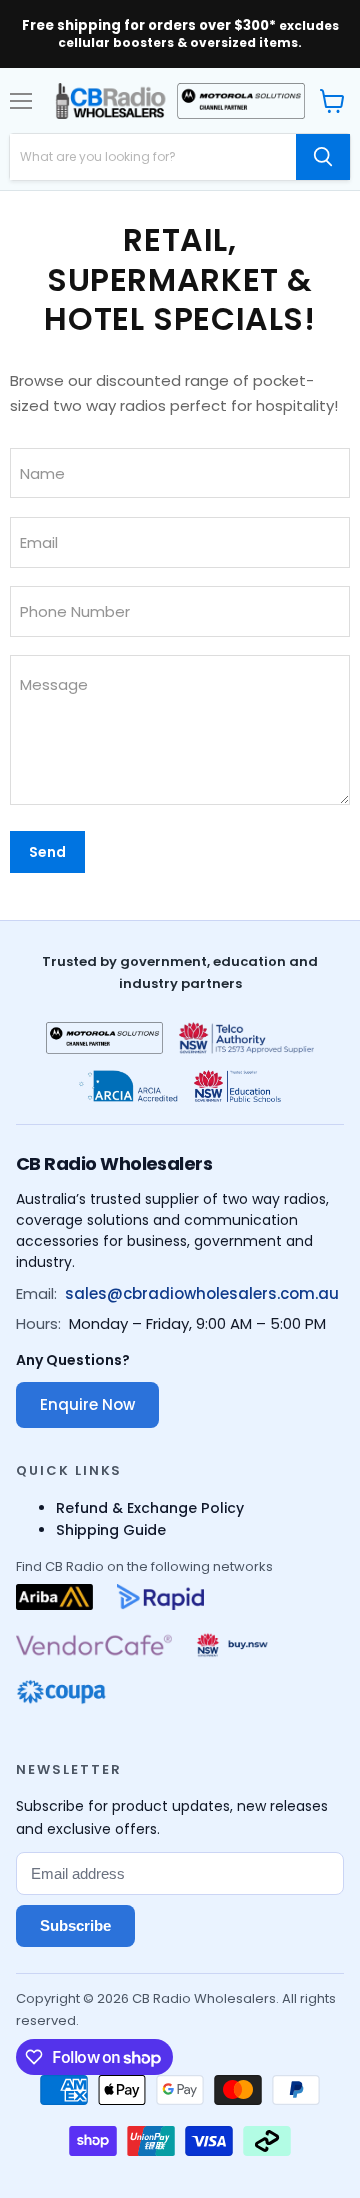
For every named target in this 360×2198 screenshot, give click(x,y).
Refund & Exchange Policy (150, 1508)
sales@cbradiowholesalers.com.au (202, 1293)
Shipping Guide (111, 1530)
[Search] (323, 157)
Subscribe (75, 1925)
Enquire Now (87, 1404)
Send (47, 852)
